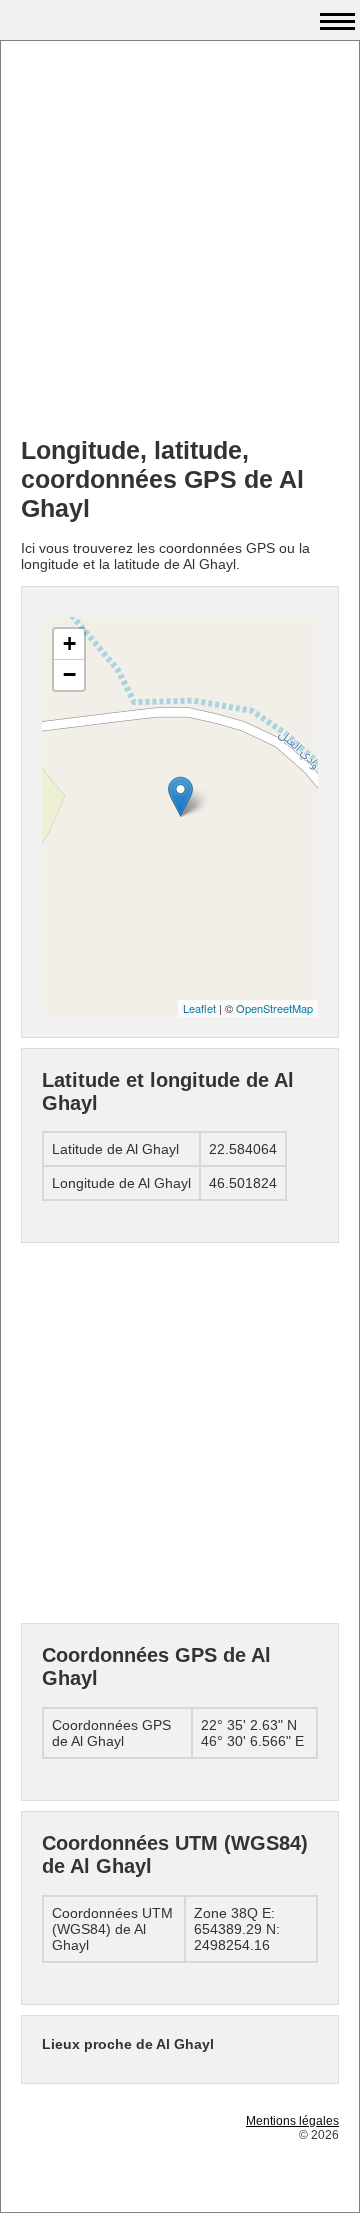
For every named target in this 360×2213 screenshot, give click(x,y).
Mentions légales (292, 2121)
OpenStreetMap (274, 1008)
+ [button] (69, 643)
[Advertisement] (180, 241)
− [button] (69, 674)
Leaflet (199, 1008)
